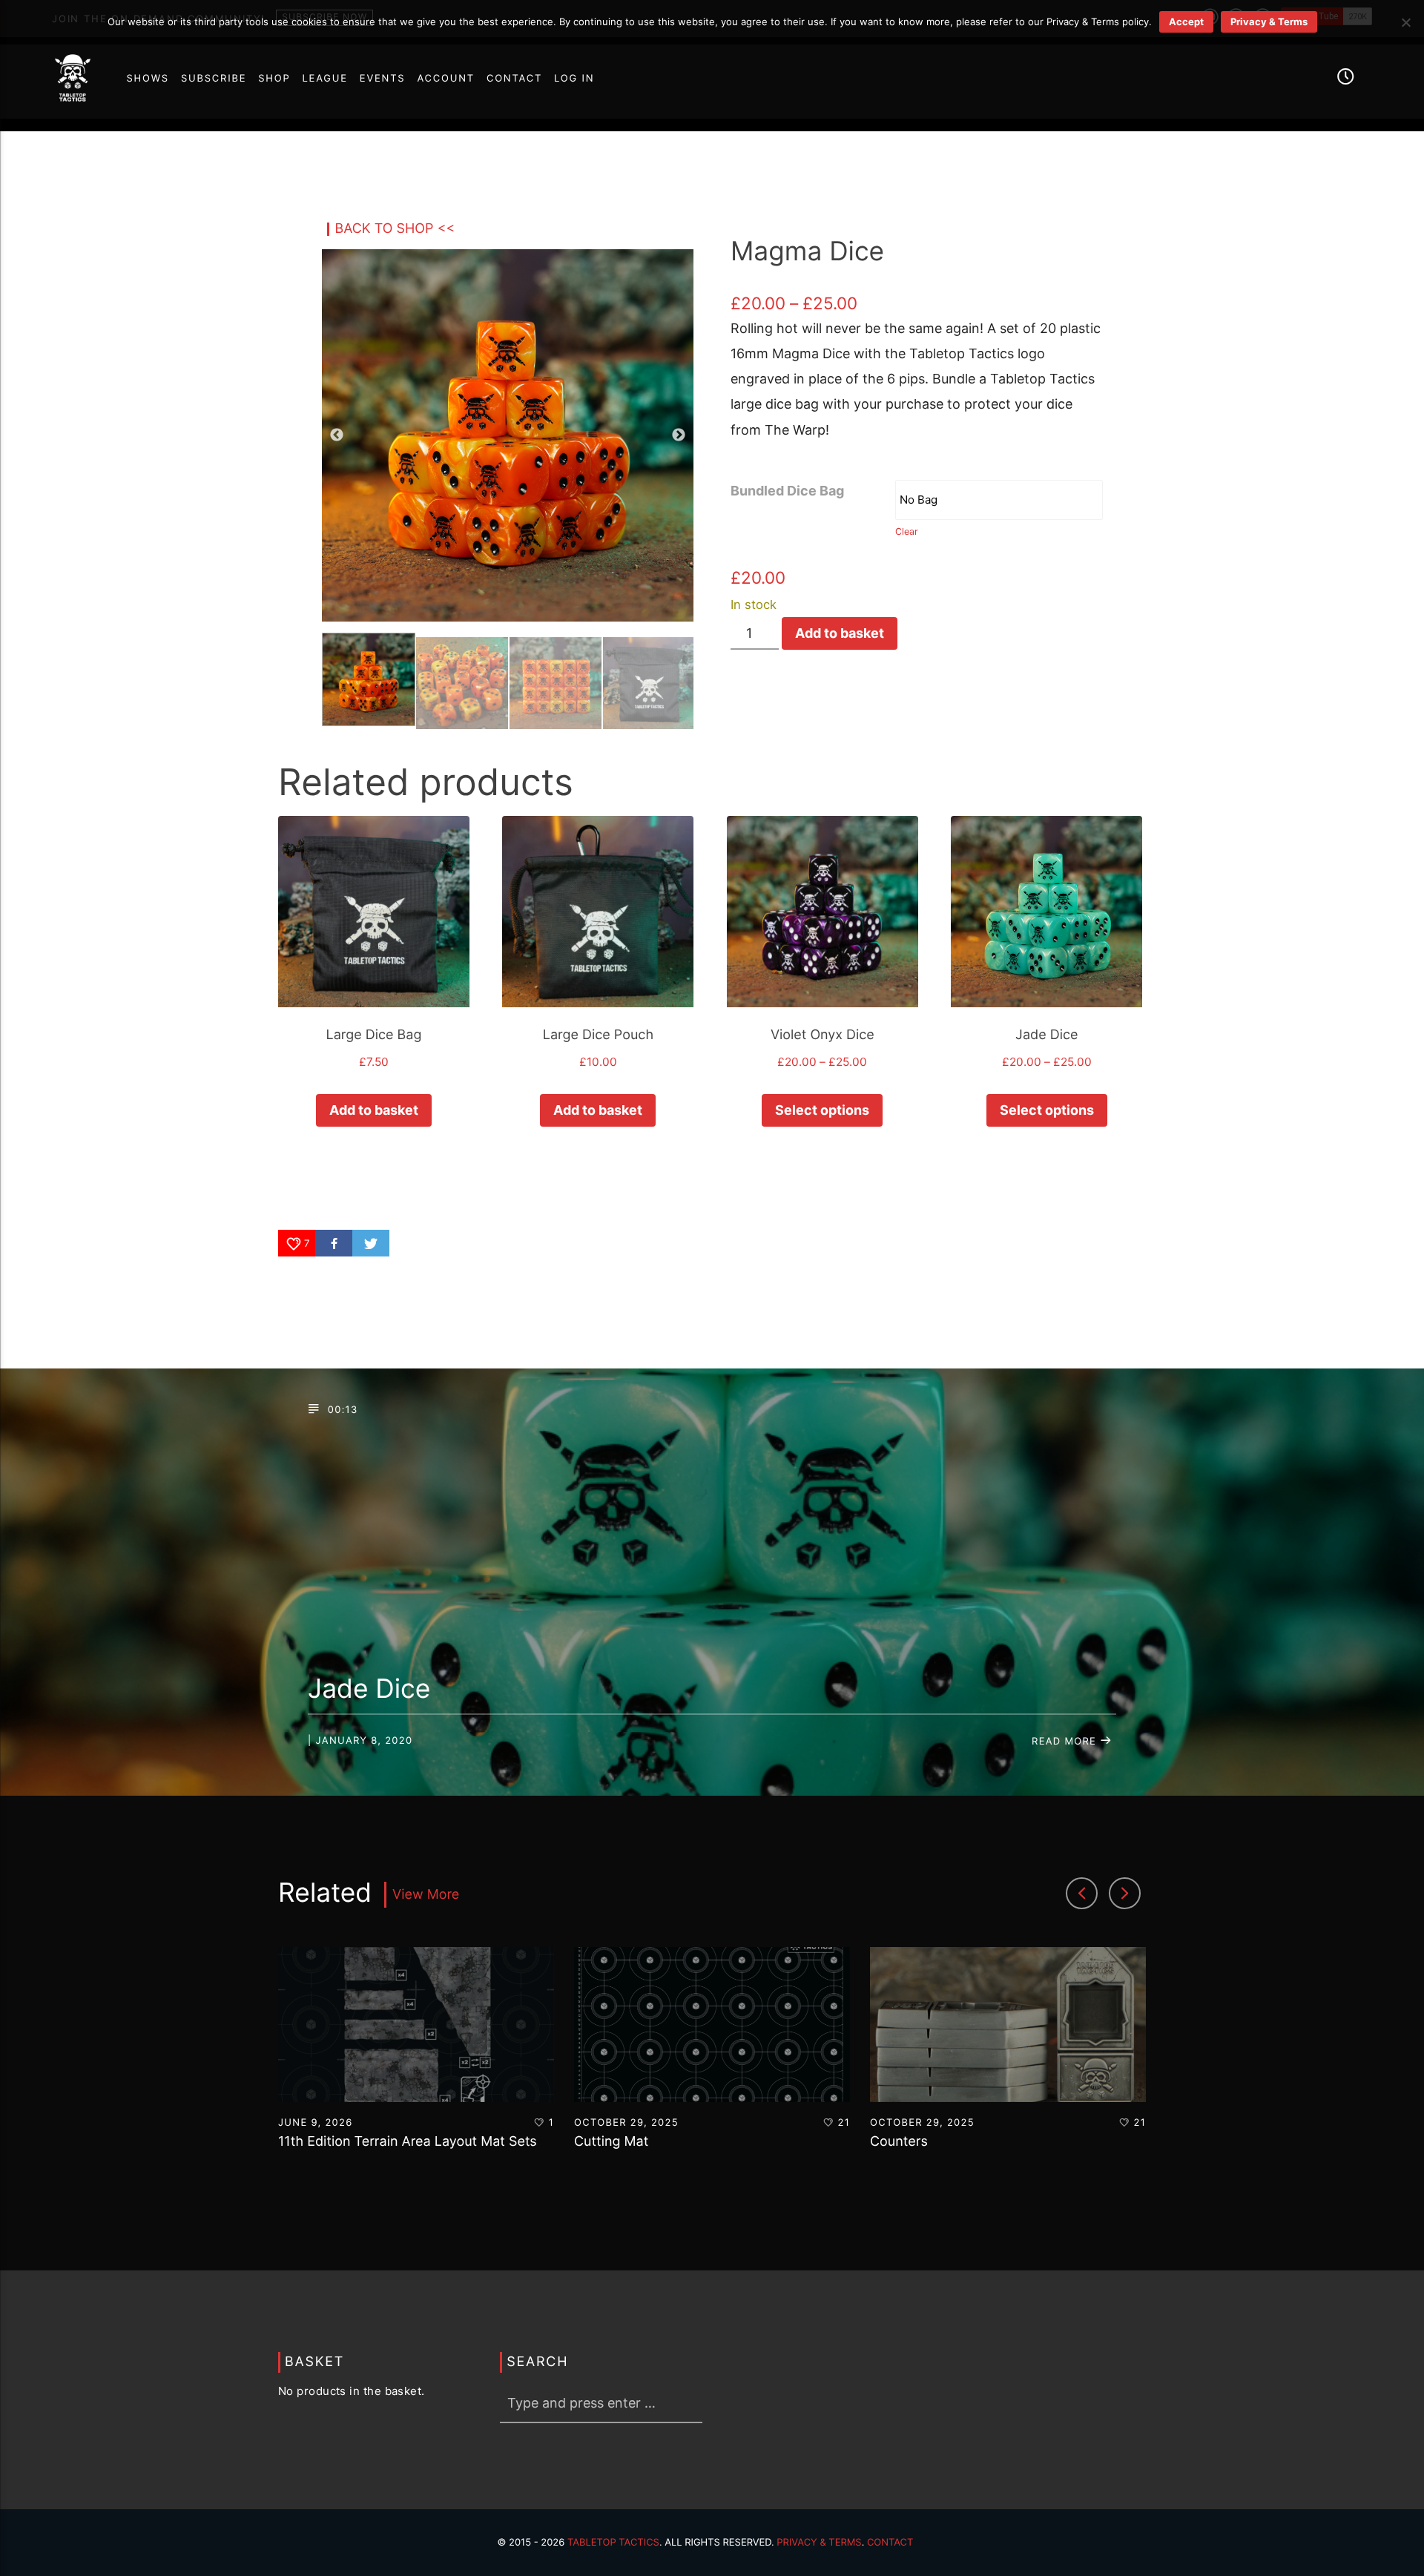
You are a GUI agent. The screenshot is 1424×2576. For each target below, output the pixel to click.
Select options (822, 1110)
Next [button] (679, 435)
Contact (890, 2543)
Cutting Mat (611, 2142)
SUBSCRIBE (214, 79)
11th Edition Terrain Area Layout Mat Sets (408, 2142)
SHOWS (147, 79)
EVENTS (383, 79)
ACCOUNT (446, 79)
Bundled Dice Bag (787, 491)
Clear (907, 531)
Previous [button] (337, 435)
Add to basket (840, 633)
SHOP (274, 79)
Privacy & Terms (819, 2543)
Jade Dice (369, 1689)
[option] (416, 2065)
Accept (1186, 22)
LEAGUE (325, 79)
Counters (899, 2142)
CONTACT (514, 79)
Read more (1066, 1742)
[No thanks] (1405, 22)
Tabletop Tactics (613, 2543)
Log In (574, 79)
